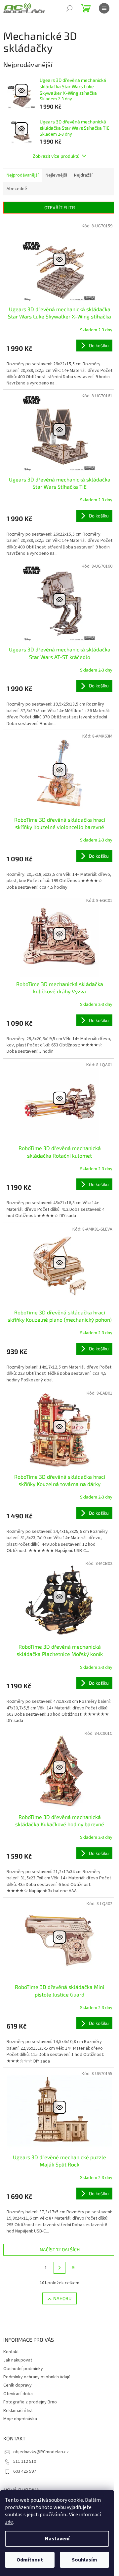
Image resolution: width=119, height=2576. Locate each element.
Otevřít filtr (60, 207)
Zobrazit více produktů (56, 156)
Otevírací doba (18, 2394)
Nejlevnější (56, 175)
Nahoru (62, 2298)
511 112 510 (25, 2461)
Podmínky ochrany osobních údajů (37, 2377)
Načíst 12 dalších (60, 2249)
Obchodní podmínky (23, 2369)
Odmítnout (30, 2560)
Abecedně (17, 189)
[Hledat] (69, 8)
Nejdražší (83, 175)
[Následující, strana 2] (59, 2268)
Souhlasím (84, 2560)
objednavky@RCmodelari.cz (41, 2452)
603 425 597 (25, 2471)
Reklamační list (18, 2411)
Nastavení (57, 2539)
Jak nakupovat (18, 2360)
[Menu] (104, 8)
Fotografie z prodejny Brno (30, 2402)
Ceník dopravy (18, 2385)
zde (9, 2522)
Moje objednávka (20, 2419)
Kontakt (11, 2352)
